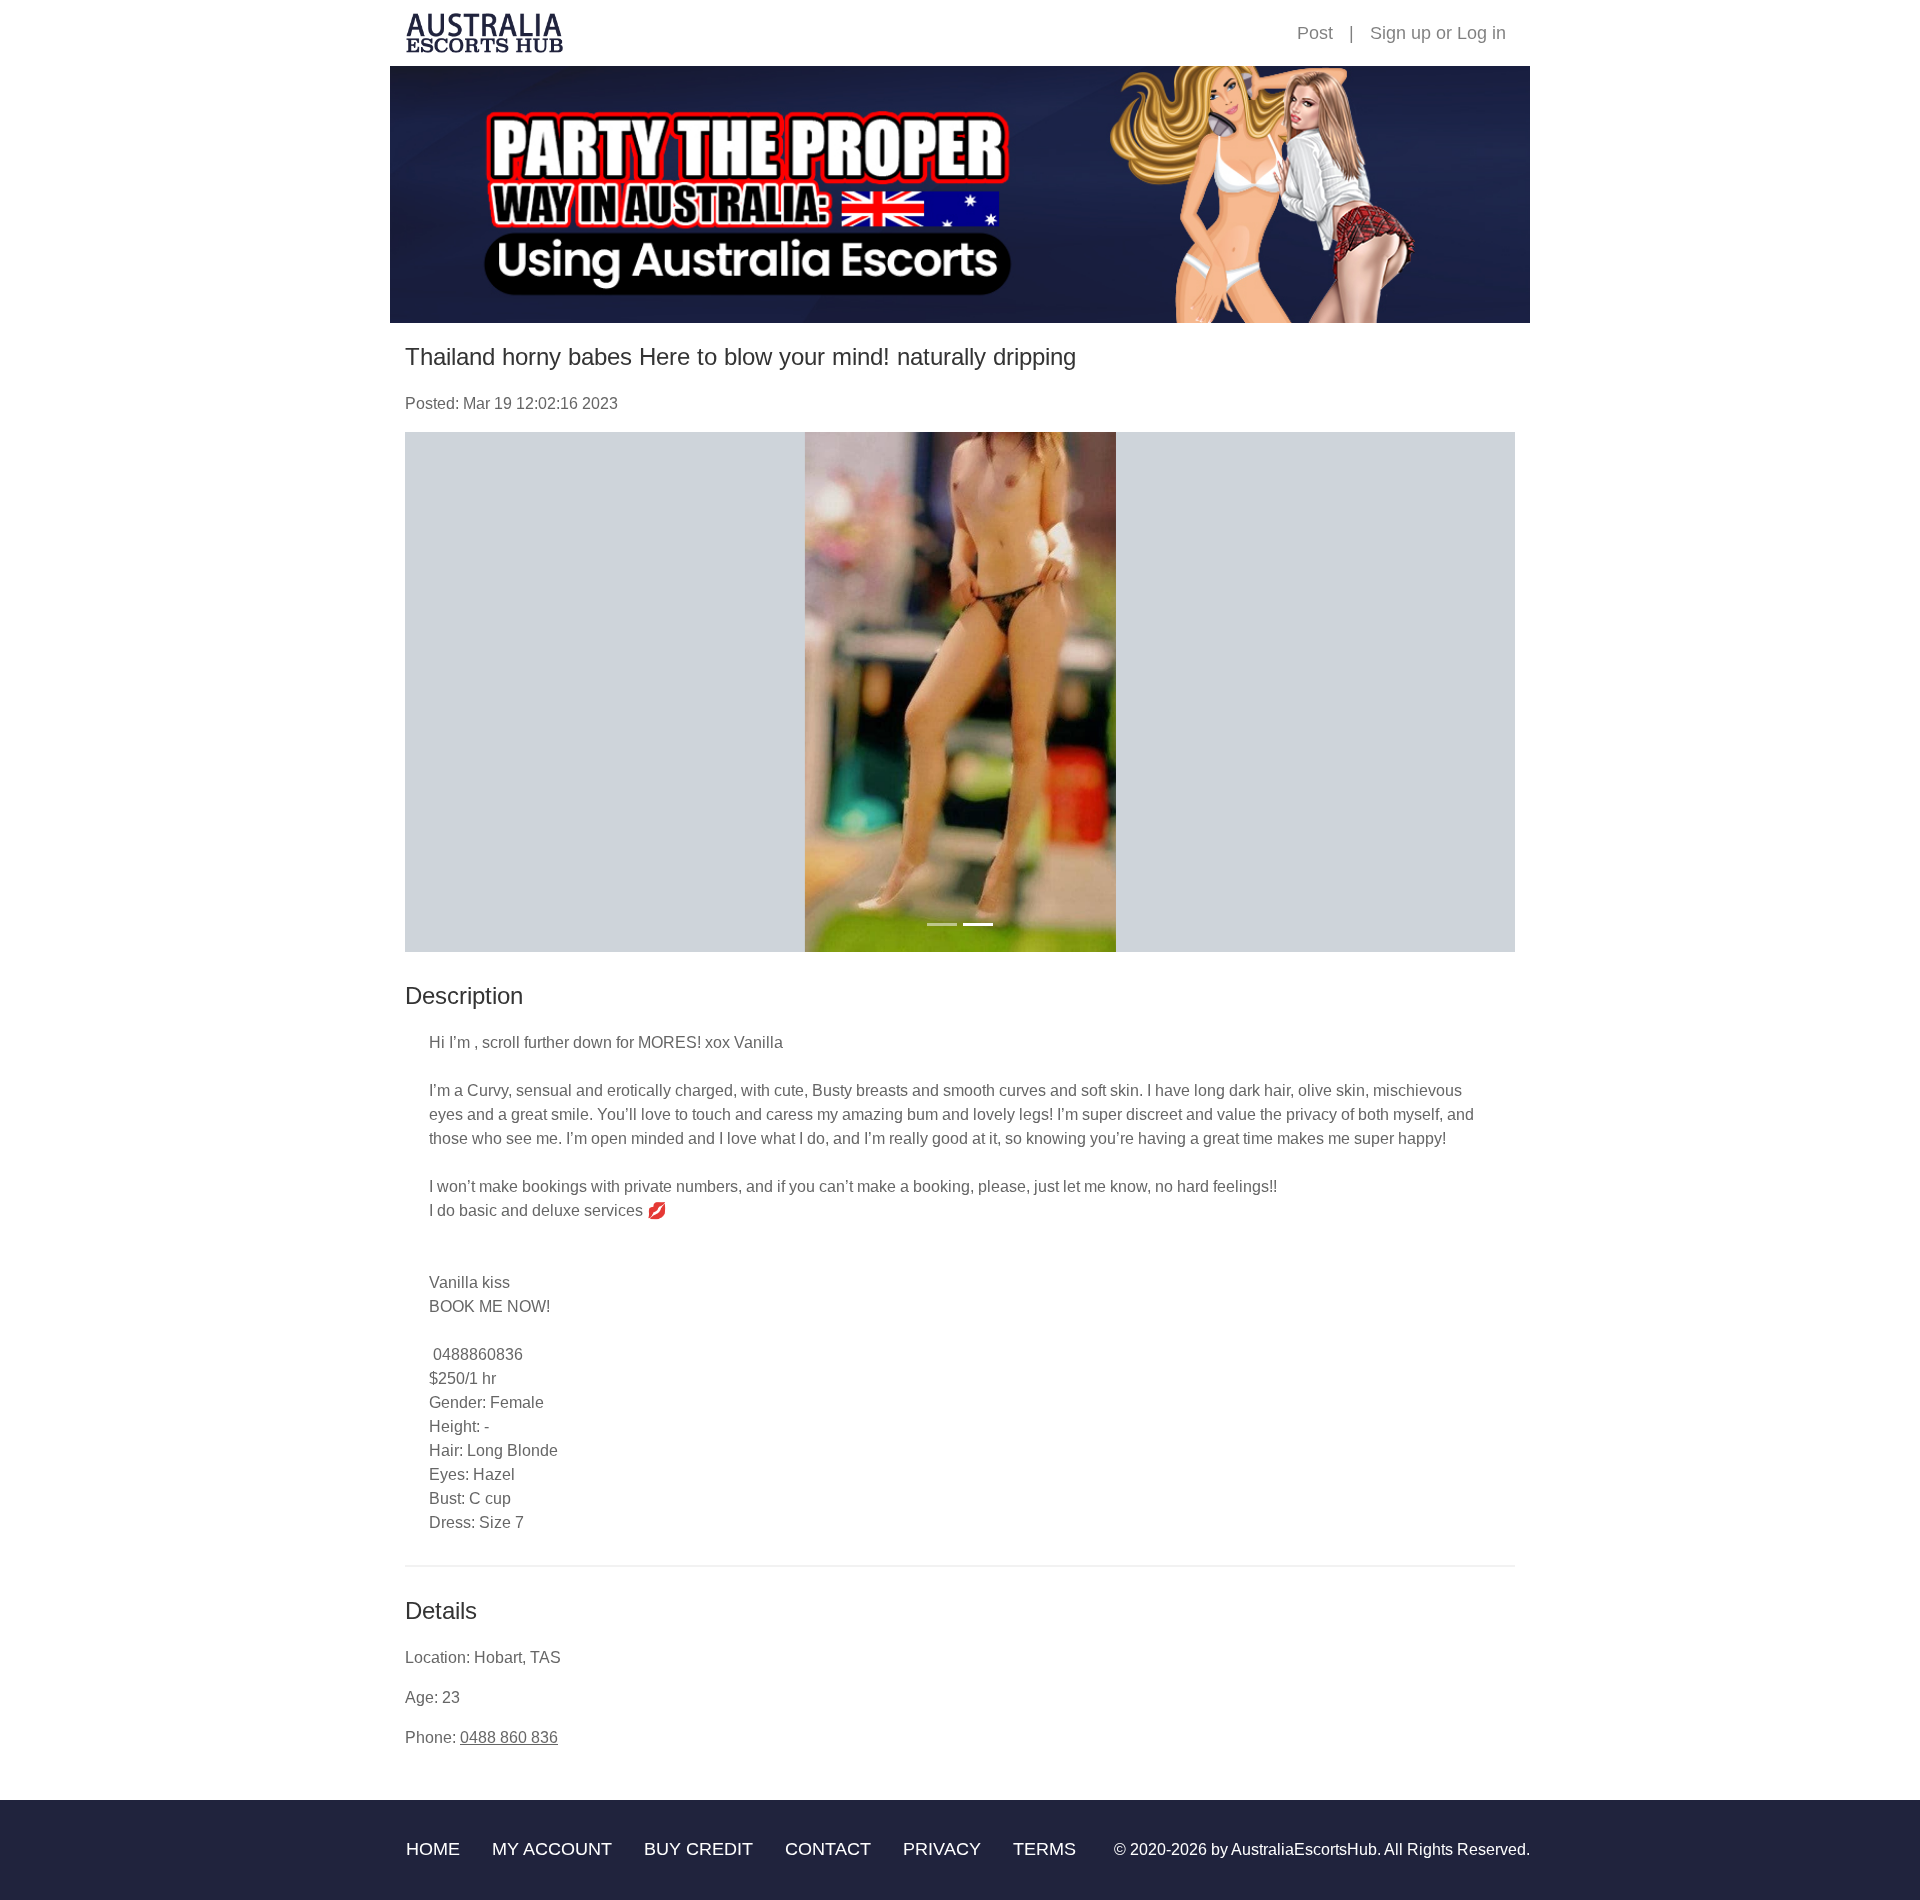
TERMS (1044, 1849)
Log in (1481, 33)
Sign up (1400, 33)
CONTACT (828, 1849)
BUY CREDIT (698, 1849)
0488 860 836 (509, 1737)
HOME (433, 1849)
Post (1315, 33)
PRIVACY (942, 1849)
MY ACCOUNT (552, 1849)
